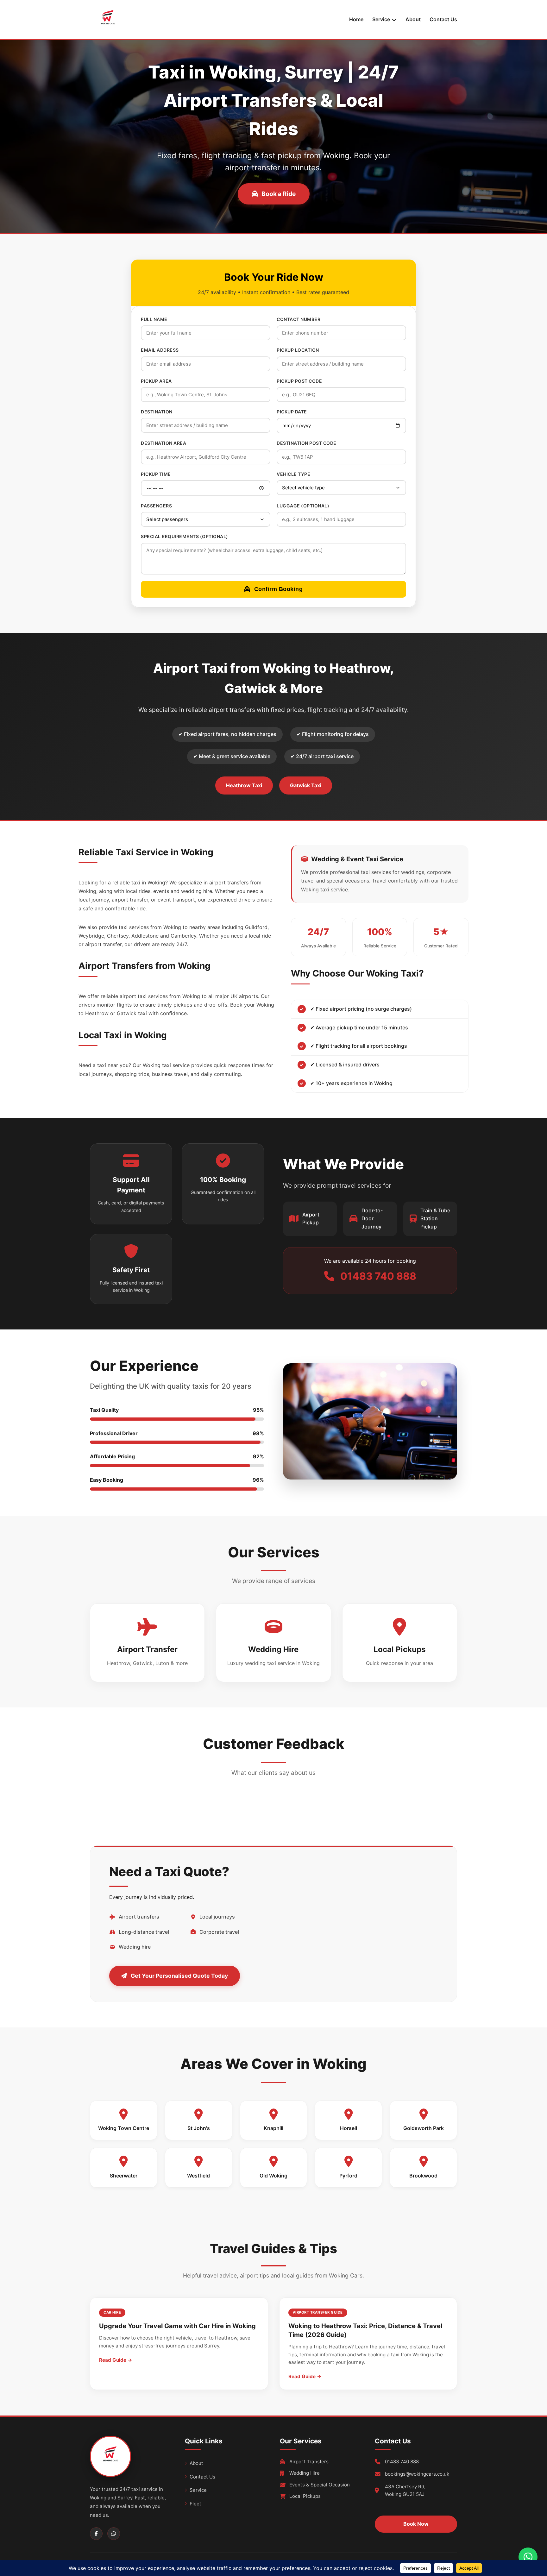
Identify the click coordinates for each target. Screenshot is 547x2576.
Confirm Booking (279, 589)
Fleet (195, 2504)
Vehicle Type (293, 474)
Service (198, 2490)
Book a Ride (279, 194)
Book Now (416, 2524)
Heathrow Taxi (244, 785)
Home (356, 19)
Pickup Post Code (299, 381)
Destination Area (163, 443)
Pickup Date (292, 412)
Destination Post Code (307, 443)
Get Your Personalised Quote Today (179, 1976)
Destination (157, 412)
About (413, 19)
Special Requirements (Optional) (185, 536)
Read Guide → (116, 2360)
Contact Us (443, 19)
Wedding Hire (305, 2473)
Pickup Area (156, 381)
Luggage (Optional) (303, 506)
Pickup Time (156, 474)
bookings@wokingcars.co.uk (417, 2474)
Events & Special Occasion (320, 2485)
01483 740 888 (402, 2462)
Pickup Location (298, 350)
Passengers (156, 506)
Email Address (160, 350)
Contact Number (299, 319)
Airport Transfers (309, 2462)
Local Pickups (305, 2496)
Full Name (154, 319)
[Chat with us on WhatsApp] (528, 2557)
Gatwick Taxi (306, 785)
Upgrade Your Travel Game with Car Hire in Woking (177, 2326)
